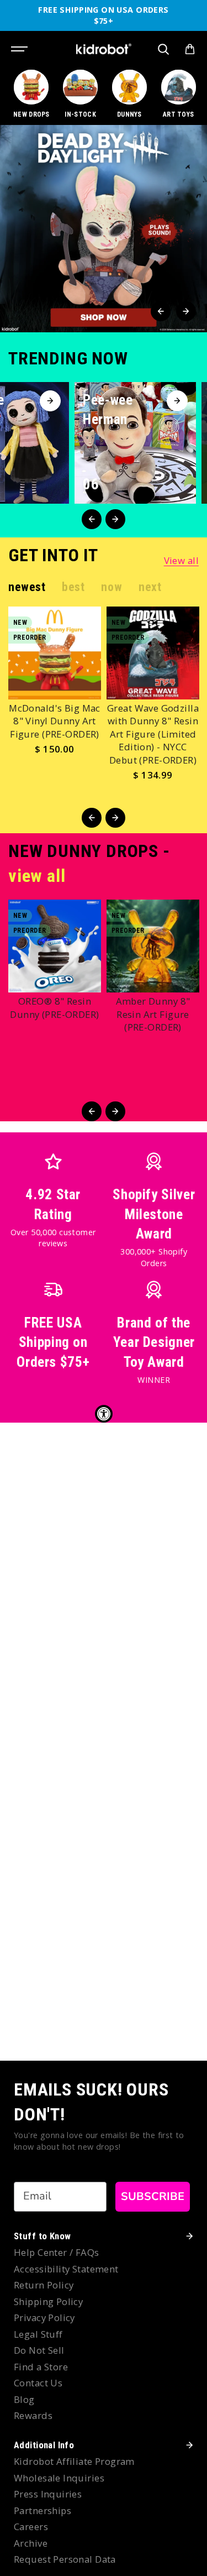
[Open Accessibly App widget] (104, 1414)
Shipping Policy (48, 2301)
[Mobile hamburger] (20, 49)
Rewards (33, 2415)
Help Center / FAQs (57, 2252)
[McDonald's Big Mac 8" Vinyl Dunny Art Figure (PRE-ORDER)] (55, 653)
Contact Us (38, 2383)
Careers (31, 2527)
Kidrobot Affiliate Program (74, 2461)
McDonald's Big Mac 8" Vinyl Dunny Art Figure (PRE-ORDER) (55, 721)
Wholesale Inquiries (59, 2478)
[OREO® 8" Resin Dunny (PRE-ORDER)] (55, 946)
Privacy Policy (44, 2318)
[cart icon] (190, 49)
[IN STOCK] (81, 95)
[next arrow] (186, 311)
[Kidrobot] (104, 49)
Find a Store (41, 2367)
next (150, 587)
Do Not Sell (39, 2350)
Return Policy (44, 2285)
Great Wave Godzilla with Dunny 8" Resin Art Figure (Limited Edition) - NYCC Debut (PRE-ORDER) (153, 734)
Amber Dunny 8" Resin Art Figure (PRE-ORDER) (153, 1014)
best (73, 587)
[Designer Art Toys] (178, 95)
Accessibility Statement (66, 2269)
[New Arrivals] (31, 95)
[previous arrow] (161, 311)
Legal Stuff (38, 2334)
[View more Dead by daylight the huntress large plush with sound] (104, 229)
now (112, 587)
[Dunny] (130, 95)
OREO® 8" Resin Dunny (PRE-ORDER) (54, 1008)
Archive (31, 2543)
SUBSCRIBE (153, 2196)
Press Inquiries (48, 2494)
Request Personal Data (65, 2559)
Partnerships (43, 2510)
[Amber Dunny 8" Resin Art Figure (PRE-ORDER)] (153, 946)
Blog (24, 2399)
